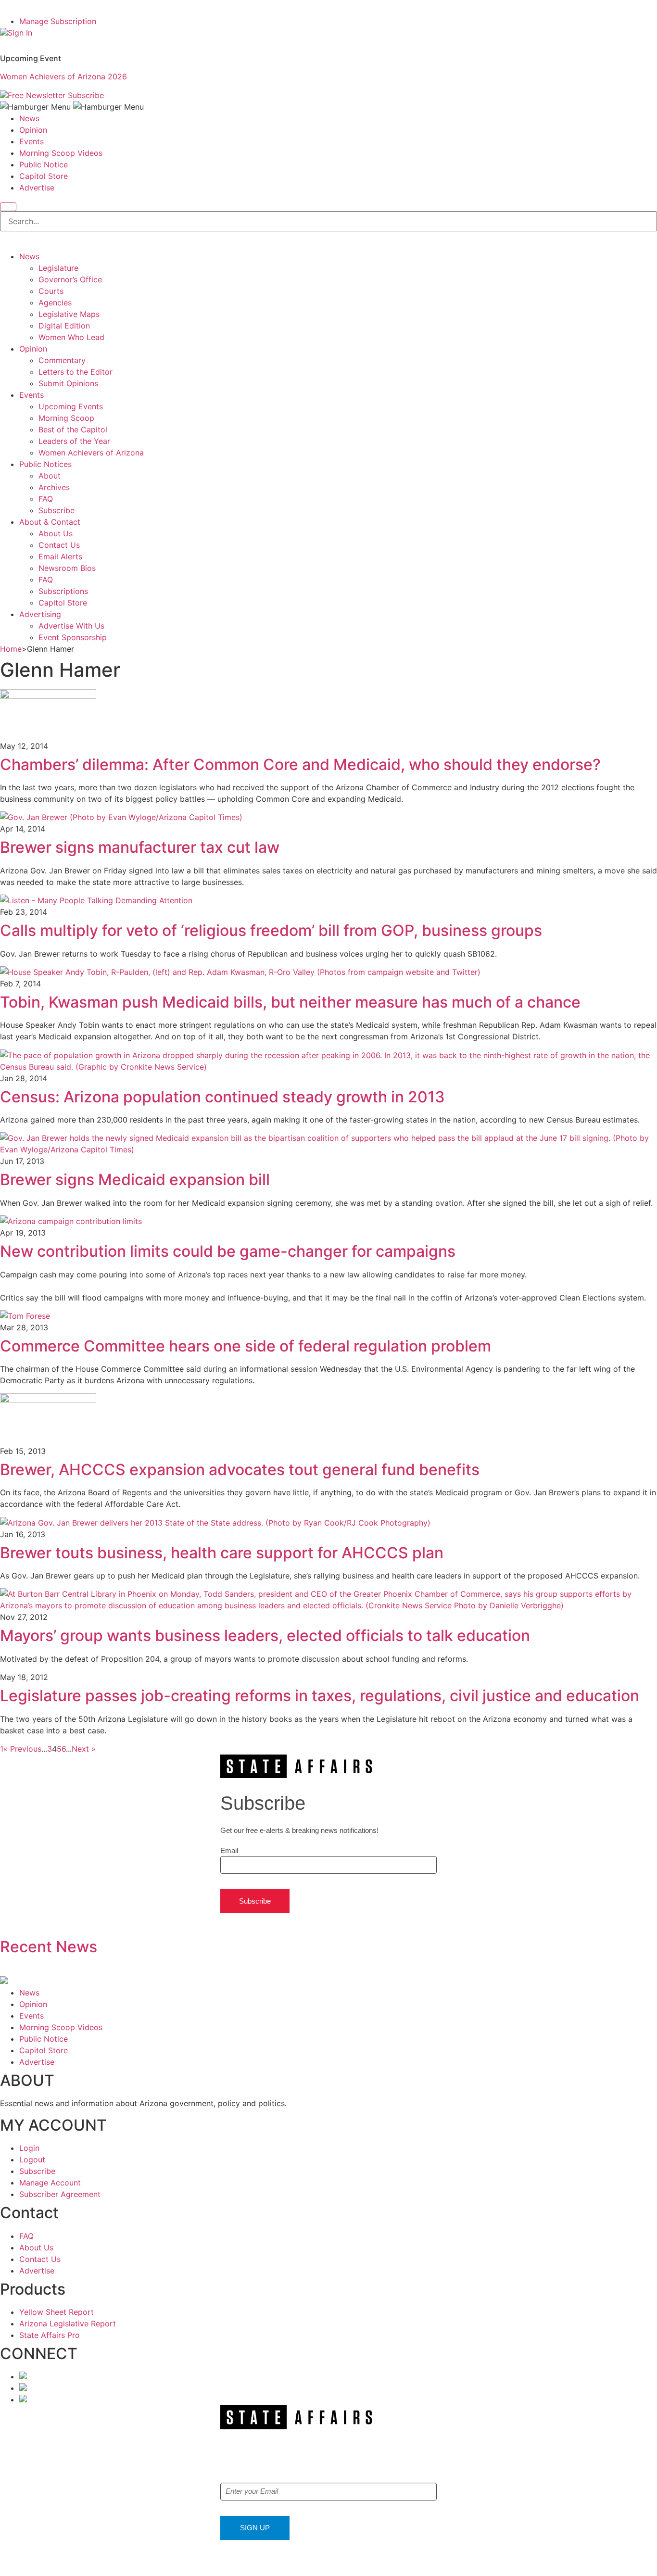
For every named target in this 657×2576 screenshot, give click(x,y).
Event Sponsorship (73, 637)
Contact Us (59, 545)
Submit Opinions (68, 383)
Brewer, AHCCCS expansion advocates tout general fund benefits (240, 1470)
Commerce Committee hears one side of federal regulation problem (246, 1346)
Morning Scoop (66, 418)
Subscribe (86, 95)
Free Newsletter (37, 95)
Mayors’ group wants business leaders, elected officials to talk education (265, 1635)
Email (229, 1850)
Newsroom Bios (67, 568)
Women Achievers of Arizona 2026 (63, 76)
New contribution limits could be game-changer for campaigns (228, 1251)
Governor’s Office (70, 279)
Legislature (58, 268)
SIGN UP (255, 2528)
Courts (51, 291)
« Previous (22, 1749)
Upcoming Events (71, 406)
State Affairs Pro (50, 2335)
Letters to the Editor (76, 372)
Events (32, 141)
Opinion (33, 130)
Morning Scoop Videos (61, 153)
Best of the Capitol (73, 429)
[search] (8, 207)
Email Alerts (60, 556)
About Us (56, 533)
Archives (54, 487)
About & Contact (50, 522)
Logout (32, 2159)
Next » (84, 1749)
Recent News (49, 1947)
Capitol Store (44, 176)
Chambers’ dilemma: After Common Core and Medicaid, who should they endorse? (300, 764)
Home (11, 649)
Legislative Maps (69, 314)
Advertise (37, 188)
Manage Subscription (58, 21)
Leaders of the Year (74, 441)
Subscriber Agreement (60, 2194)
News (29, 118)
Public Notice (44, 164)
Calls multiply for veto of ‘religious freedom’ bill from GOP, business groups (271, 930)
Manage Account (50, 2183)
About (50, 476)
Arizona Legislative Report (68, 2323)
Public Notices (45, 464)
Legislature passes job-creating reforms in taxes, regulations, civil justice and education (320, 1696)
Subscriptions (63, 591)
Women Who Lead (71, 337)
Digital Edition (64, 326)
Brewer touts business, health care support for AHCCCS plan (222, 1553)
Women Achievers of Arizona (91, 453)
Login (29, 2148)
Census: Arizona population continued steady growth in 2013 (222, 1097)
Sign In (20, 33)
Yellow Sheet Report (57, 2312)
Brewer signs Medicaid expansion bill (135, 1180)
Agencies (55, 303)
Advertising (40, 614)
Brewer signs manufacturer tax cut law (140, 847)
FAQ (46, 499)
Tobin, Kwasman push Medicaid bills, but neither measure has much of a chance (290, 1002)
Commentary (62, 360)
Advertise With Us (71, 626)
